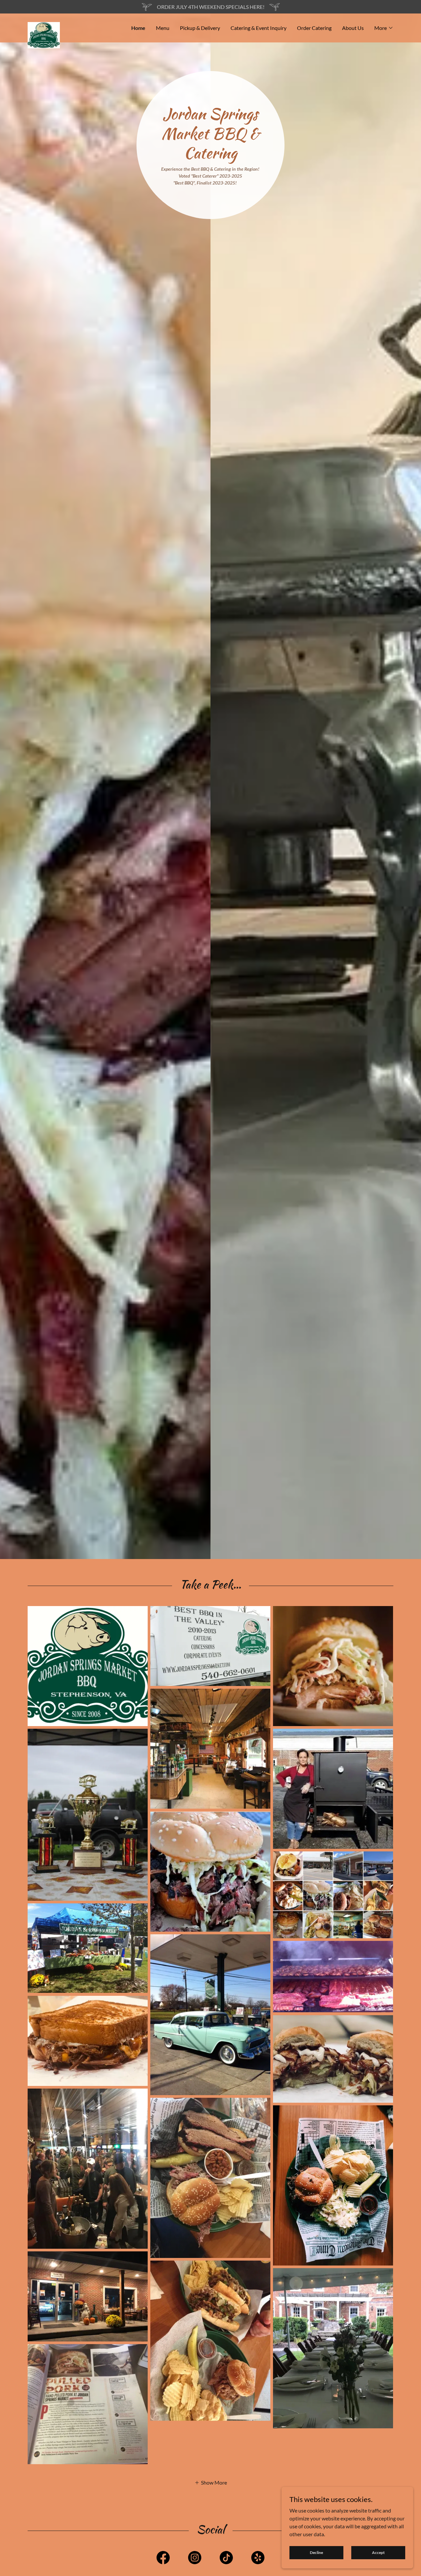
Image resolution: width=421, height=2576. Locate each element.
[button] (384, 28)
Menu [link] (163, 28)
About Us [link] (353, 28)
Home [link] (138, 28)
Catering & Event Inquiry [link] (259, 28)
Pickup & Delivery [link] (200, 28)
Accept (378, 2552)
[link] (73, 25)
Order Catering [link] (314, 28)
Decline (316, 2552)
